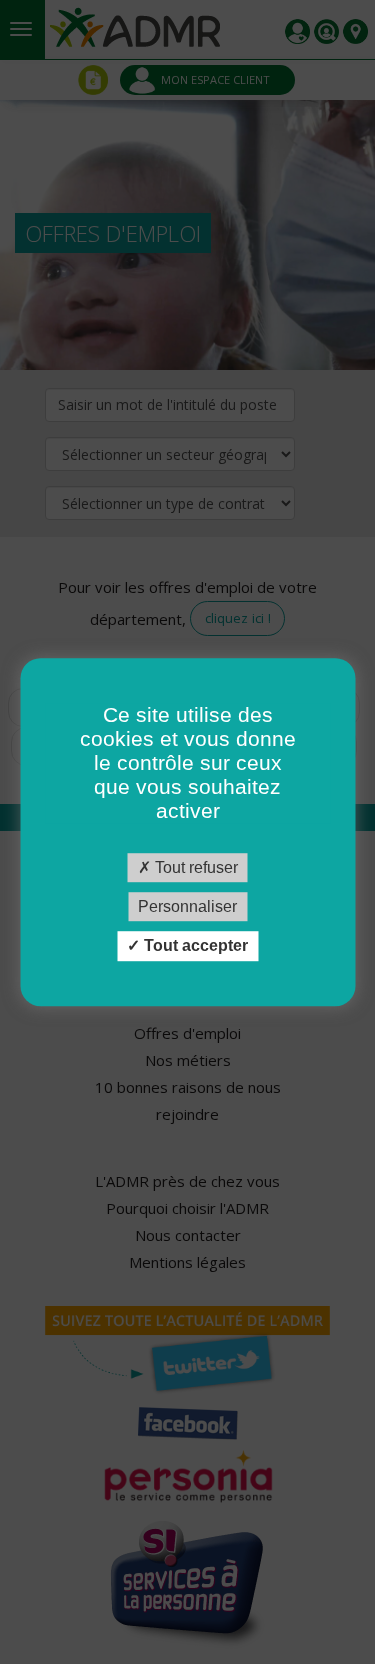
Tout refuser (194, 867)
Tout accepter (194, 946)
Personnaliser (187, 906)
